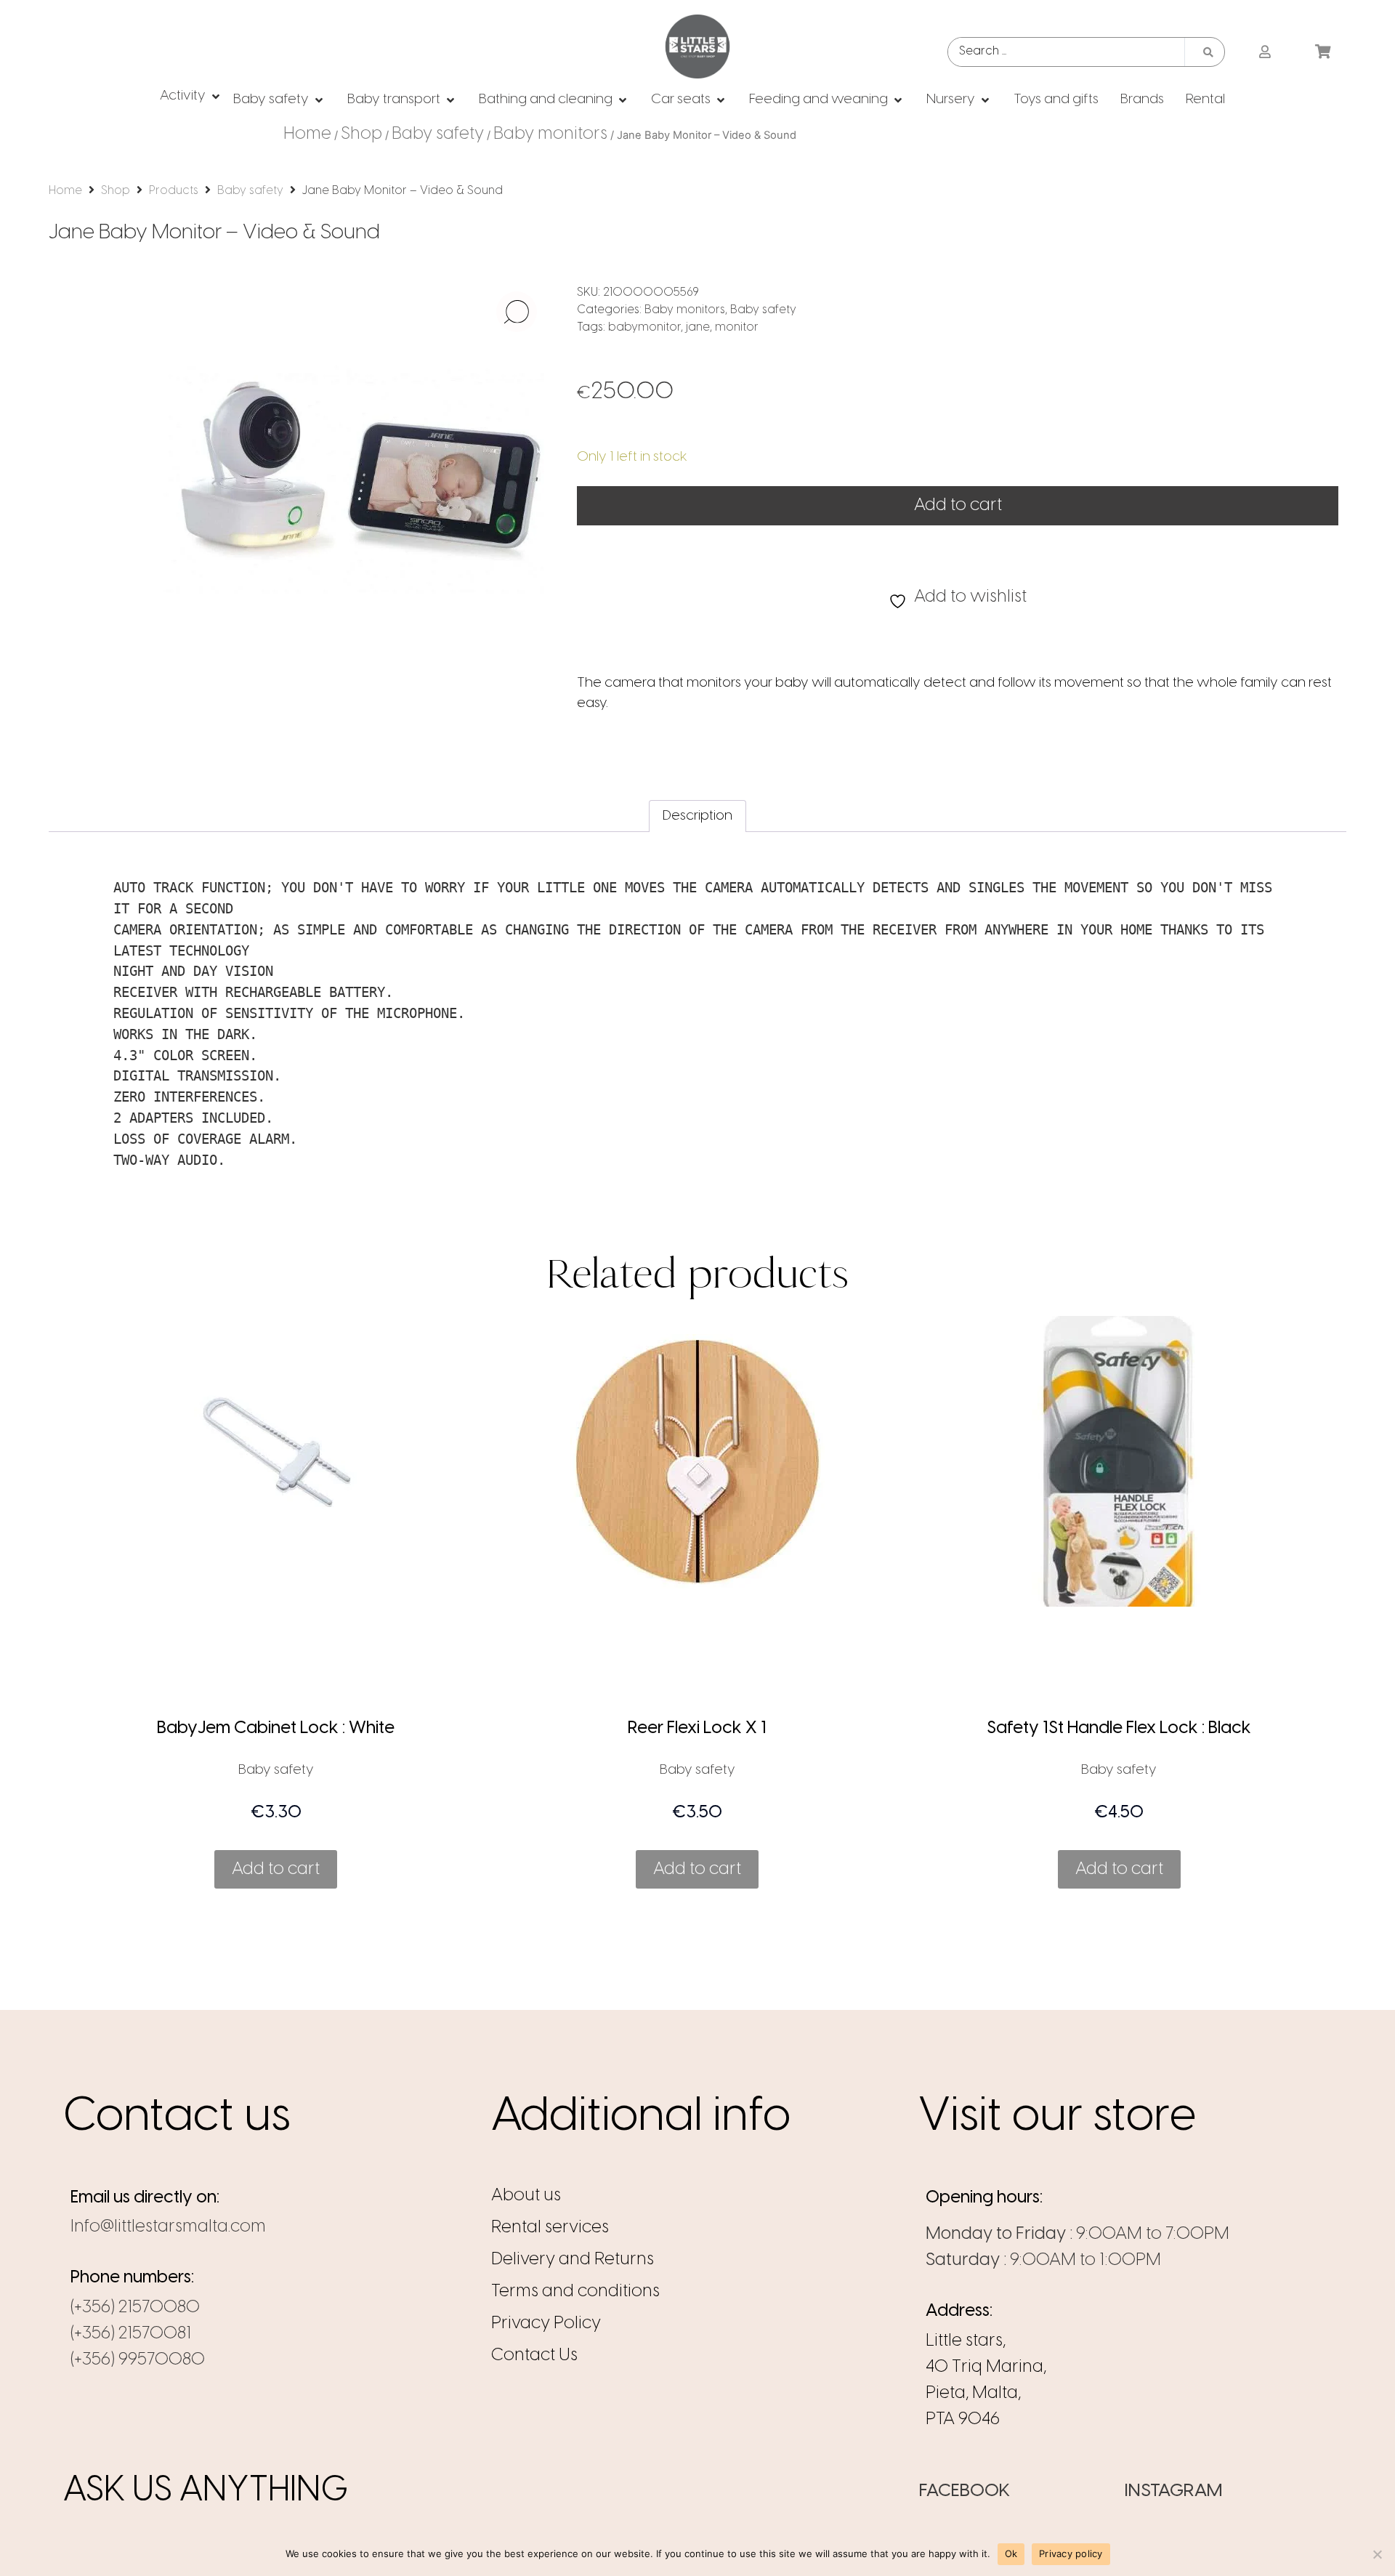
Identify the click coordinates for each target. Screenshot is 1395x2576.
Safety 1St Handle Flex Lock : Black (1119, 1728)
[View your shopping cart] (1325, 52)
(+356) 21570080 (135, 2308)
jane (698, 327)
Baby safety (438, 134)
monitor (737, 327)
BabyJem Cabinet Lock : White (276, 1728)
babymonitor (644, 327)
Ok (1011, 2553)
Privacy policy (1071, 2553)
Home (307, 134)
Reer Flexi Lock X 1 (697, 1728)
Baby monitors (550, 134)
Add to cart (958, 505)
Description (697, 816)
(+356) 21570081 (131, 2334)
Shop (361, 134)
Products (174, 191)
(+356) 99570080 (138, 2360)
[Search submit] (1208, 52)
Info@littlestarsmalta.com (168, 2227)
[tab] (697, 816)
